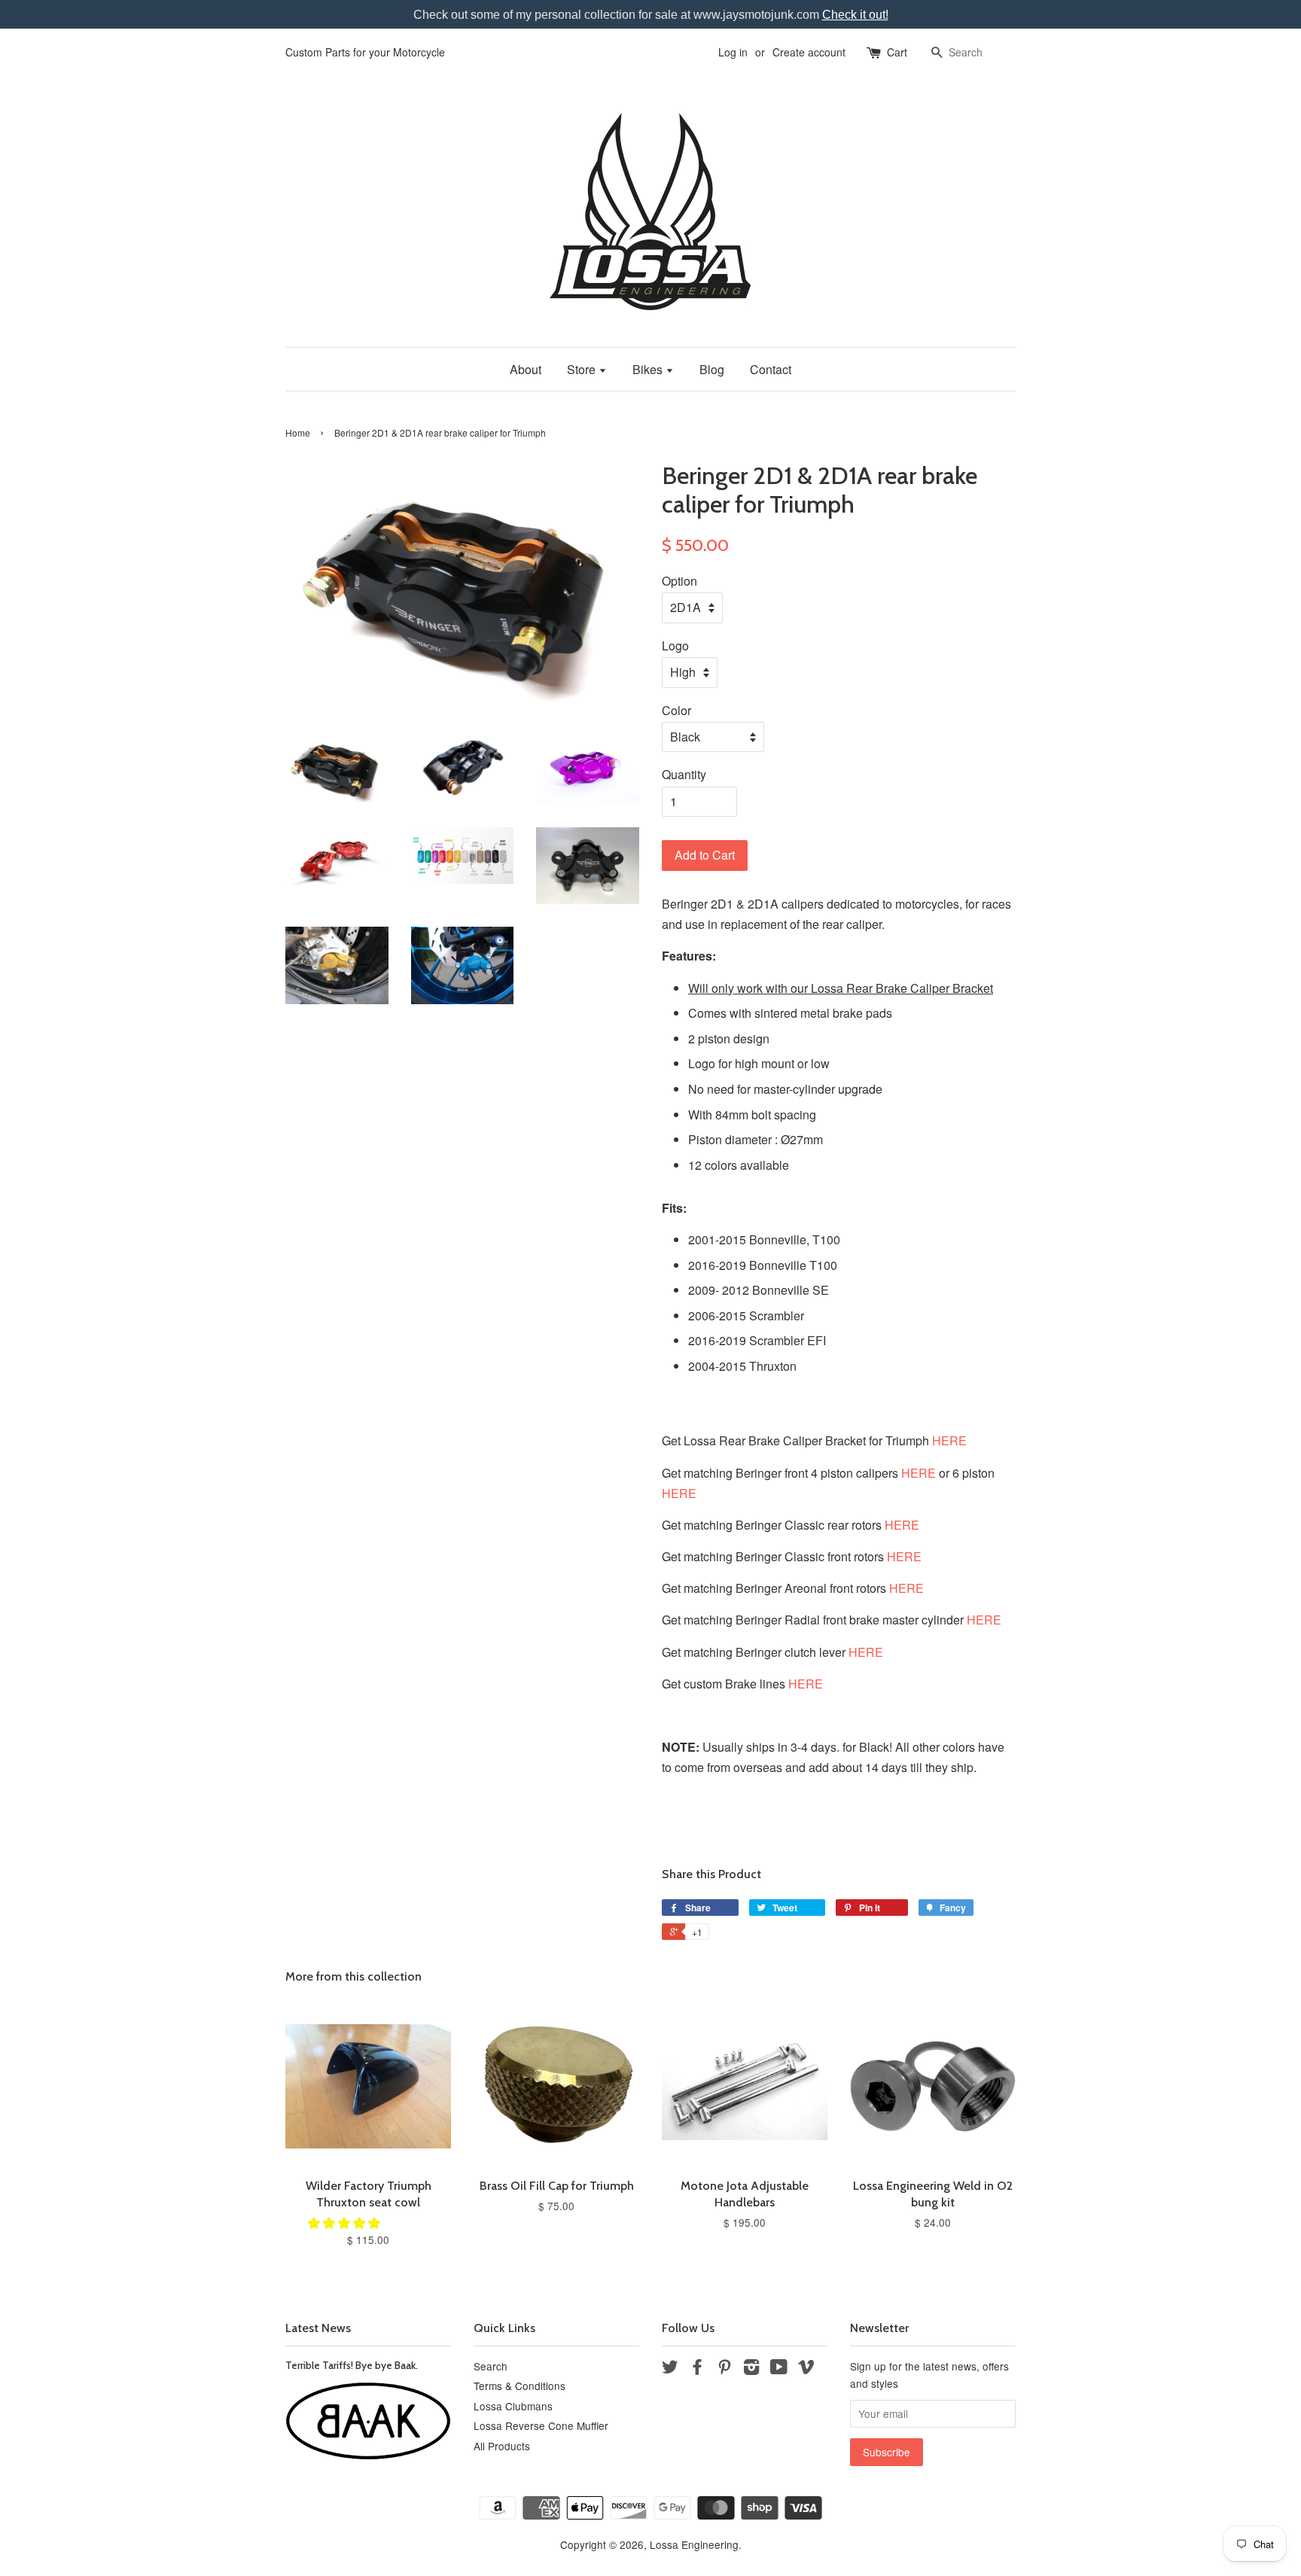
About (526, 369)
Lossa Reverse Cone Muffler (541, 2425)
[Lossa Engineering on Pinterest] (724, 2369)
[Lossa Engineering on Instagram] (751, 2369)
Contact (771, 369)
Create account (809, 52)
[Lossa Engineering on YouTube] (779, 2369)
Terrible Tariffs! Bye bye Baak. (352, 2365)
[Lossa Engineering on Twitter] (670, 2369)
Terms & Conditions (519, 2386)
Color (676, 710)
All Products (502, 2446)
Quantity (684, 774)
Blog (712, 369)
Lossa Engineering (694, 2544)
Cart (897, 52)
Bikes (649, 369)
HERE (949, 1440)
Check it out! (855, 15)
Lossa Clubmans (513, 2406)
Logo (675, 646)
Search (491, 2366)
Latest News (318, 2328)
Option (679, 581)
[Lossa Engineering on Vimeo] (806, 2369)
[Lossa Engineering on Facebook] (697, 2369)
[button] (346, 2223)
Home (298, 432)
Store (583, 369)
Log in (733, 52)
